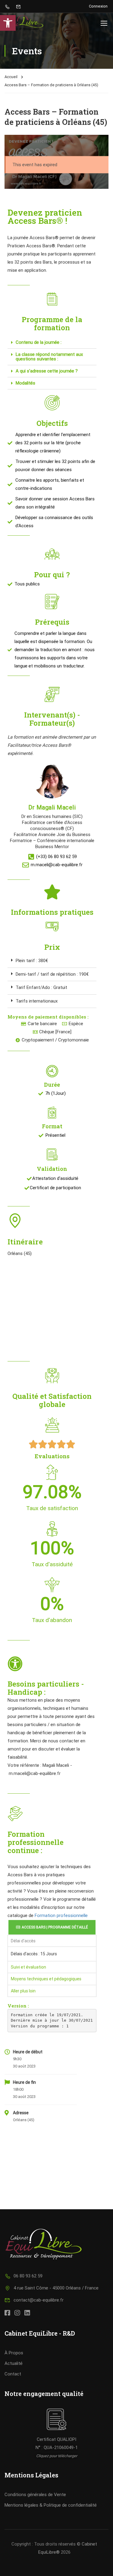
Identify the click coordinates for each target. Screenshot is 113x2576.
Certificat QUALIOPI (56, 2439)
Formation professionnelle (61, 1915)
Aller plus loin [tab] (23, 1991)
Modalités (25, 383)
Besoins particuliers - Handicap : (46, 1688)
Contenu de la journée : (39, 342)
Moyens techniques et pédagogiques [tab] (46, 1979)
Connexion (98, 6)
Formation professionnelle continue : (36, 1842)
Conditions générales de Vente (35, 2495)
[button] (8, 23)
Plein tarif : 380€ (32, 961)
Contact (13, 2374)
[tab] (52, 343)
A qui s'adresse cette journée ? (47, 371)
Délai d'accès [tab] (23, 1941)
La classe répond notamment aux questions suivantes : (49, 357)
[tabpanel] (52, 1954)
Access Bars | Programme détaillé (55, 1927)
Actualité (14, 2363)
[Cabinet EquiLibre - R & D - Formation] (24, 23)
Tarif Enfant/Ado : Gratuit (41, 987)
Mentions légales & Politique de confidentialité (51, 2505)
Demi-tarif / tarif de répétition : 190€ (52, 974)
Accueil (11, 77)
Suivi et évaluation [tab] (28, 1967)
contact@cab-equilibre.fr (39, 2300)
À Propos (14, 2353)
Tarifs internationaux (37, 1001)
